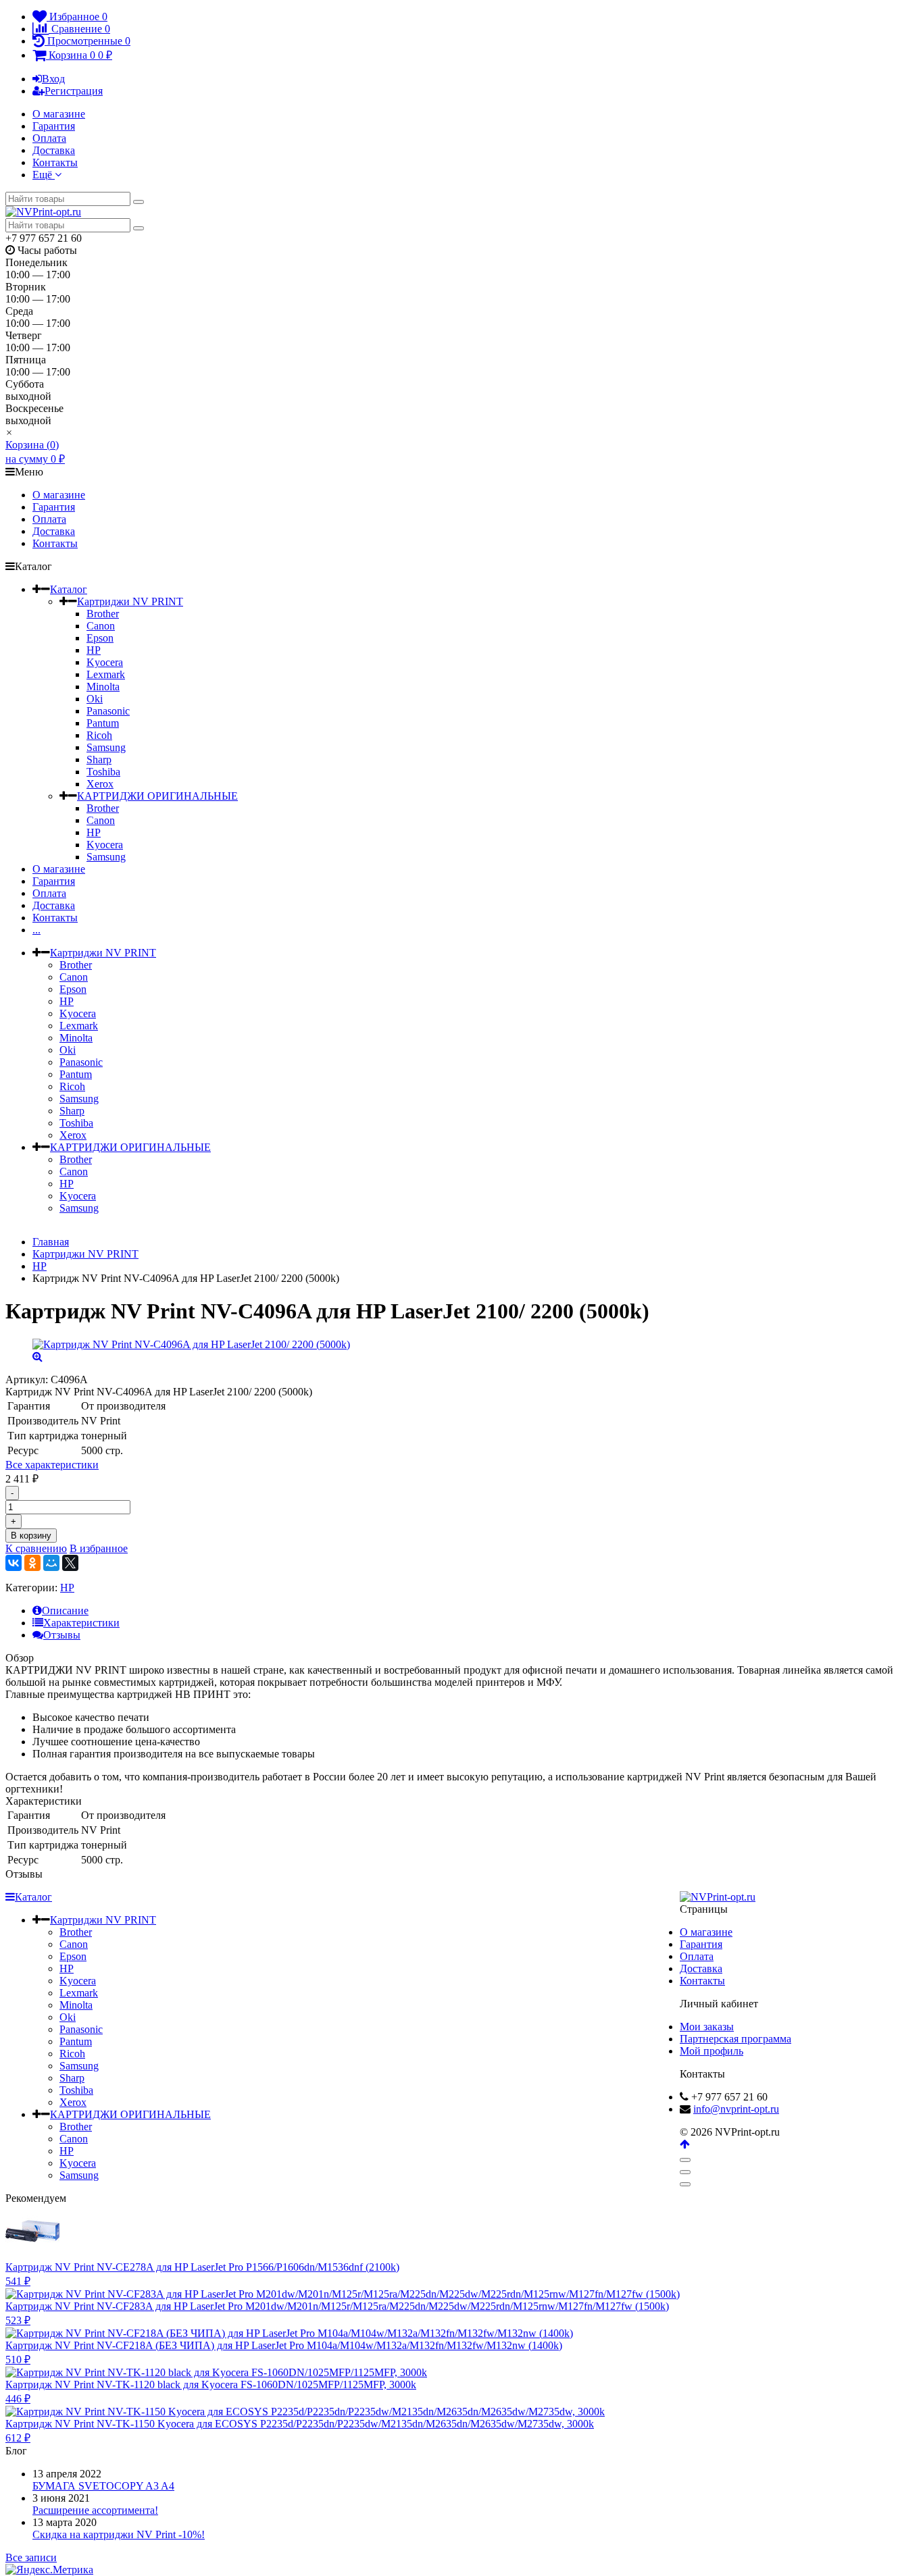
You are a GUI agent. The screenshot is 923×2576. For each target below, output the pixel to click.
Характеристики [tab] (81, 1623)
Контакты (55, 162)
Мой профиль (712, 2051)
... (36, 930)
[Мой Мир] (51, 1563)
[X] (70, 1563)
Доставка (54, 150)
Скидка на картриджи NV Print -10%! (119, 2534)
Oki (95, 699)
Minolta (103, 687)
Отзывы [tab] (62, 1635)
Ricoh (99, 735)
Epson (100, 638)
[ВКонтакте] (14, 1563)
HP (94, 650)
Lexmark (106, 674)
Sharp (99, 759)
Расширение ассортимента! (95, 2510)
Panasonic (108, 711)
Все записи (31, 2557)
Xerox (100, 784)
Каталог (69, 589)
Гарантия (54, 126)
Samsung (106, 747)
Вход (53, 79)
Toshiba (103, 772)
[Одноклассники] (32, 1563)
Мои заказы (707, 2027)
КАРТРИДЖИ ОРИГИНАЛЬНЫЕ (157, 796)
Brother (103, 614)
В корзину (31, 1536)
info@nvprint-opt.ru (736, 2109)
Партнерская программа (735, 2039)
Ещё (44, 175)
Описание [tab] (65, 1611)
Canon (101, 626)
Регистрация (74, 91)
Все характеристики (52, 1465)
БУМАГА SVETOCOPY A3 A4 (103, 2486)
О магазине (59, 114)
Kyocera (105, 662)
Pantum (103, 723)
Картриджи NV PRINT (130, 601)
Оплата (49, 138)
